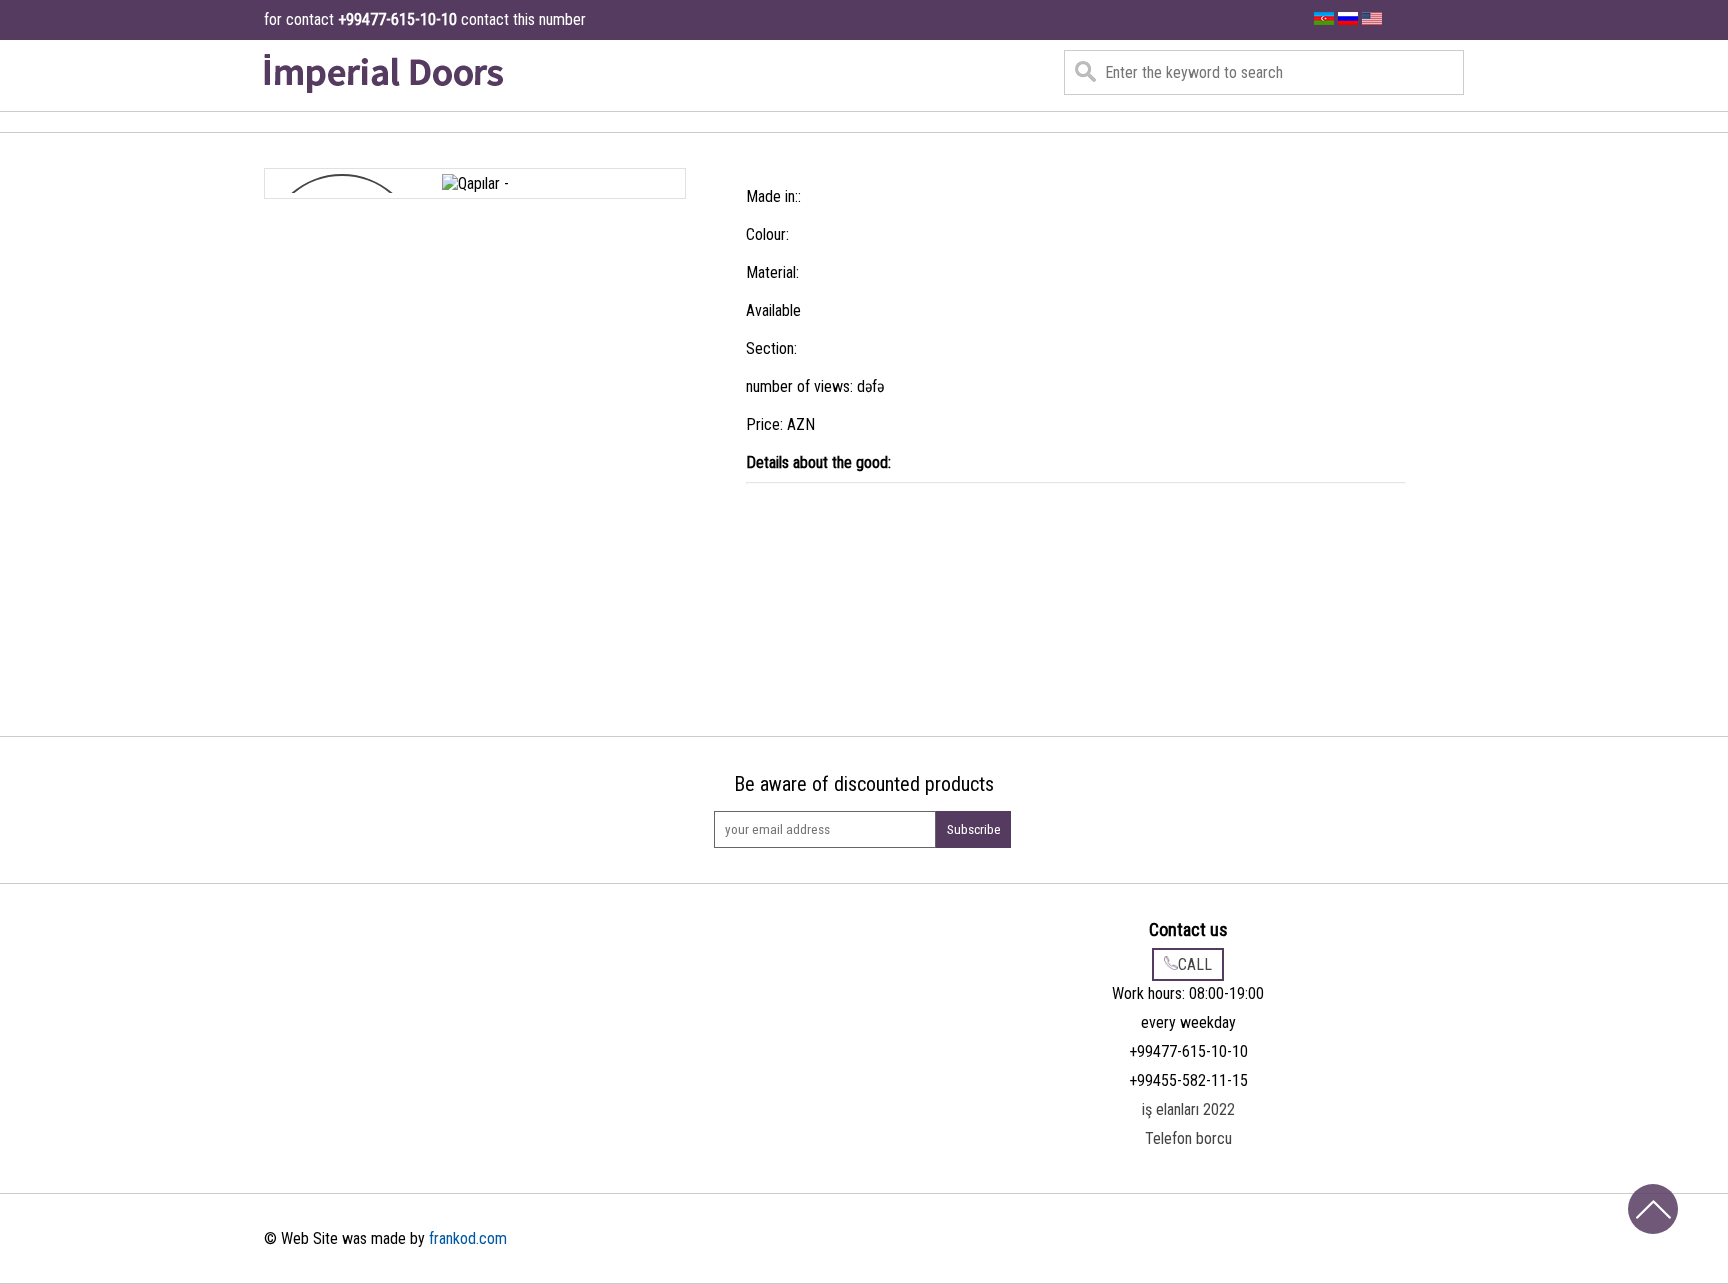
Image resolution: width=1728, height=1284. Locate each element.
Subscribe (974, 829)
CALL (1195, 964)
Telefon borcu (1188, 1138)
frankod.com (468, 1238)
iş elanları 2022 (1188, 1109)
